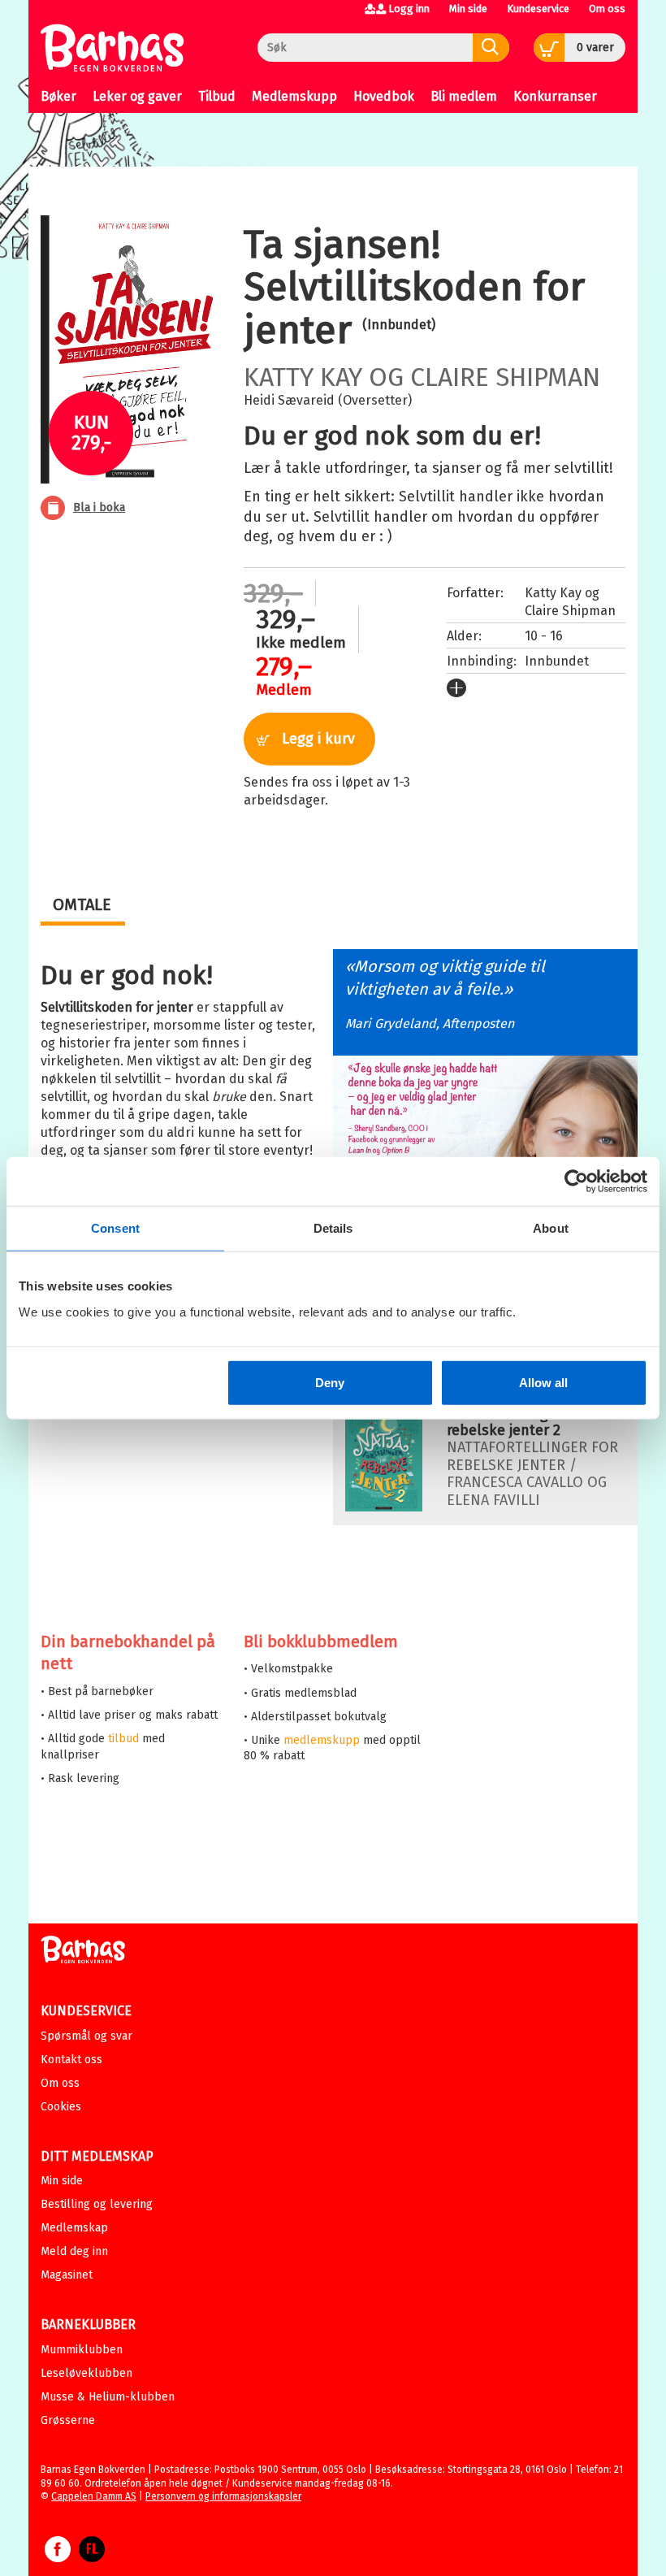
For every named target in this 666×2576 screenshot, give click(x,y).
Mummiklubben (82, 2350)
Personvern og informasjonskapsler (223, 2496)
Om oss (607, 9)
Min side (468, 9)
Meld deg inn (74, 2251)
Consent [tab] (115, 1228)
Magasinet (67, 2275)
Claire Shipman (505, 377)
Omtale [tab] (82, 904)
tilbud (123, 1739)
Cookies (61, 2107)
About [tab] (551, 1228)
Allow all (543, 1382)
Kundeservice (538, 9)
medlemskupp (322, 1740)
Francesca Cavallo (515, 1482)
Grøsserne (68, 2420)
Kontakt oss (71, 2060)
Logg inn (409, 9)
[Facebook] (58, 2557)
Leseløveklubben (86, 2373)
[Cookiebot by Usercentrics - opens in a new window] (576, 1182)
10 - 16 (544, 636)
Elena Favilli (493, 1500)
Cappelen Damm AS (94, 2496)
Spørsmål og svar (86, 2036)
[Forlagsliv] (92, 2557)
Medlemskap (74, 2228)
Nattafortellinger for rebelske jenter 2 (516, 1422)
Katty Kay (303, 377)
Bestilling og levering (97, 2204)
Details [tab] (333, 1228)
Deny (330, 1382)
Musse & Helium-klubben (108, 2397)
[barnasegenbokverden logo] (83, 1952)
